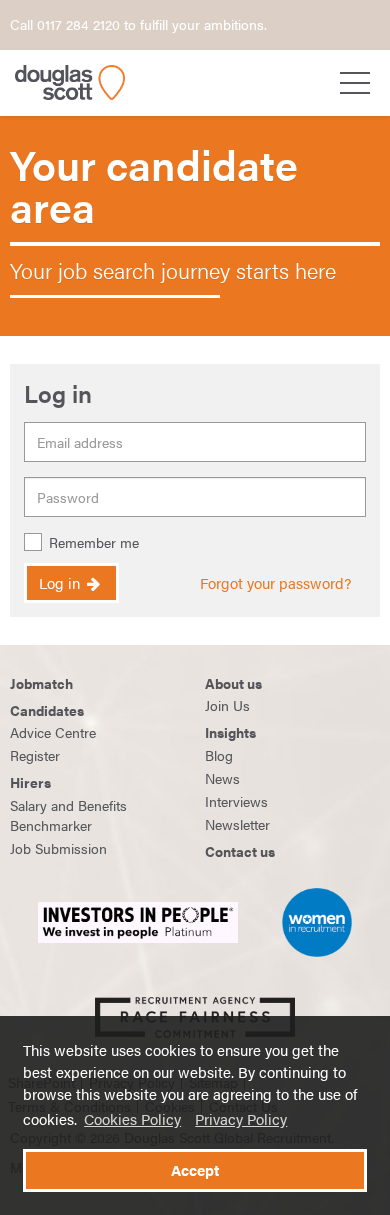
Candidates (47, 710)
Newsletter (237, 824)
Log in (61, 583)
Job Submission (58, 848)
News (222, 778)
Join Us (227, 705)
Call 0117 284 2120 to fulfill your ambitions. (138, 24)
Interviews (236, 801)
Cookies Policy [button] (132, 1119)
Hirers (30, 782)
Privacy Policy (241, 1119)
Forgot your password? (275, 583)
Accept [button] (195, 1170)
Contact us (240, 851)
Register (35, 755)
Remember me (94, 542)
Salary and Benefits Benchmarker (68, 815)
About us (233, 683)
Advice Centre (53, 732)
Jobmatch (41, 683)
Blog (219, 755)
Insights (230, 732)
